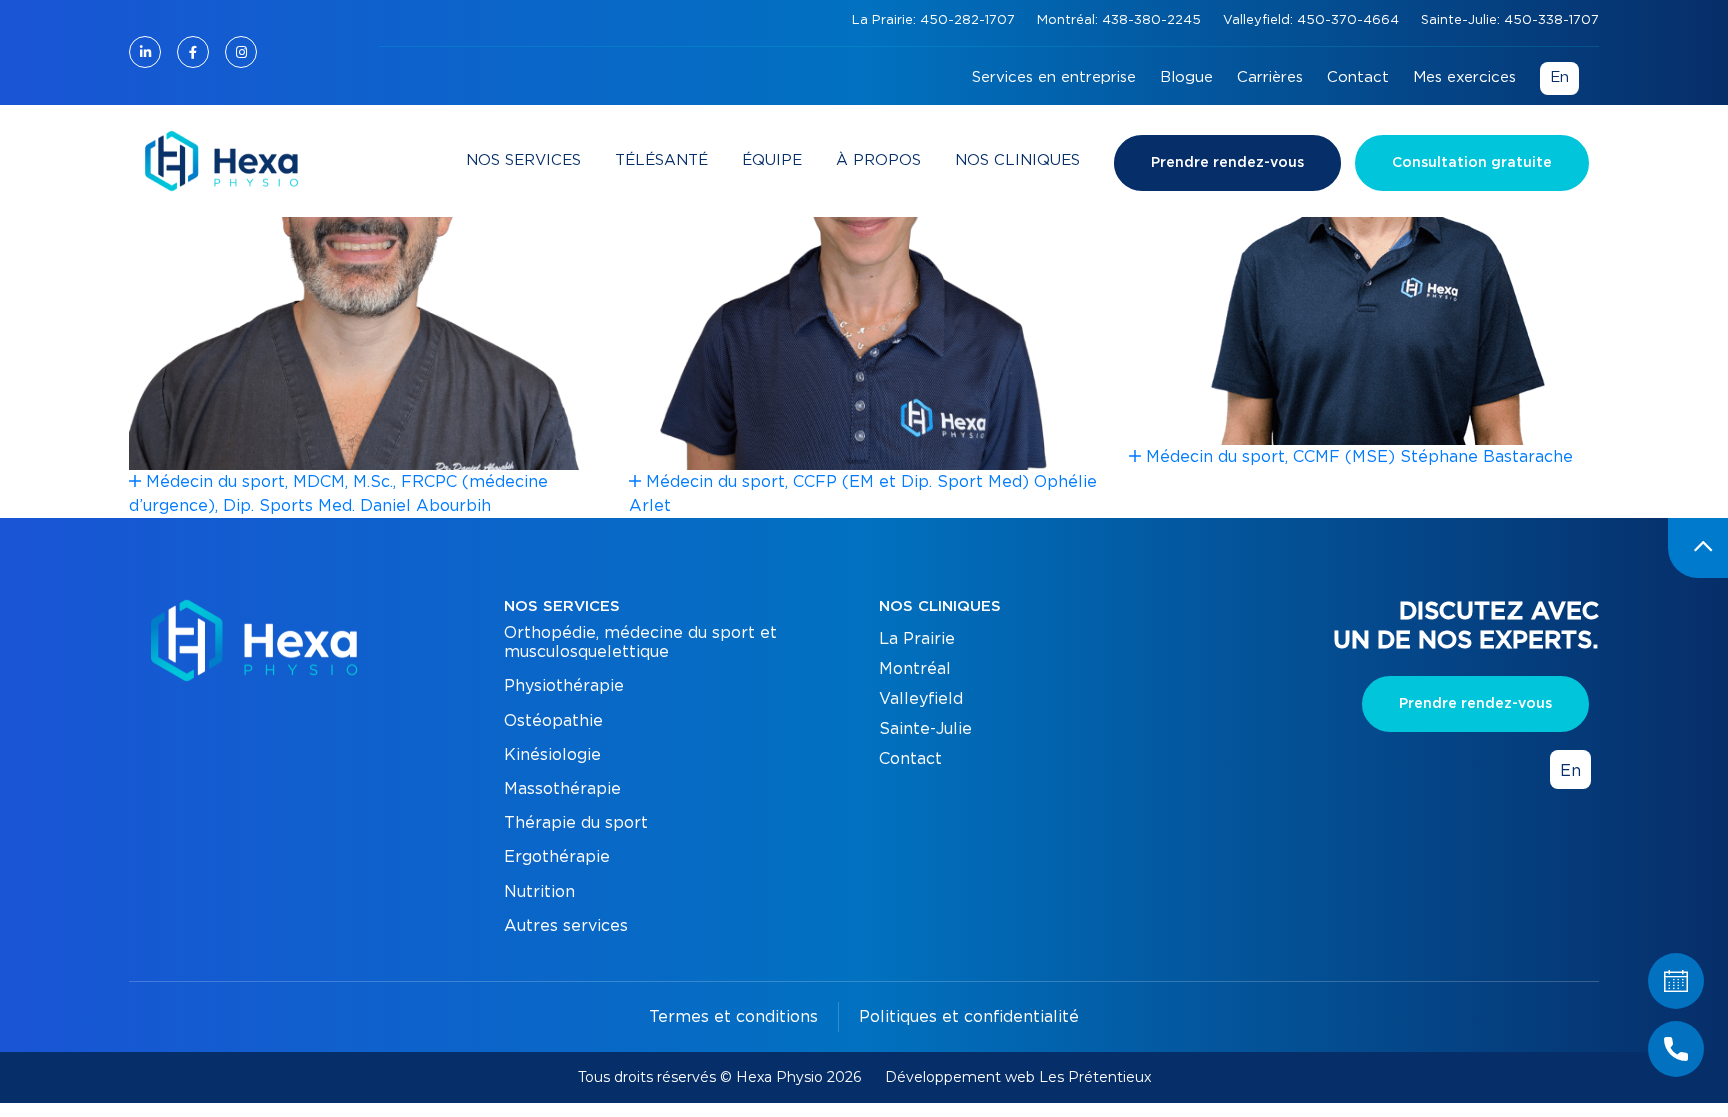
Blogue (1186, 77)
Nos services (523, 160)
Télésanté (661, 160)
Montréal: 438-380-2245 (1121, 20)
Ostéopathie (553, 721)
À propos (878, 160)
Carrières (1270, 77)
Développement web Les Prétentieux (1018, 1077)
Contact (1358, 77)
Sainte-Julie (925, 729)
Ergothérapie (557, 857)
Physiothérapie (564, 686)
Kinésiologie (552, 755)
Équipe (772, 160)
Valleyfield (921, 699)
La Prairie (917, 639)
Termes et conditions (733, 1017)
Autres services (566, 926)
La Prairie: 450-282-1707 (935, 20)
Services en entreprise (1054, 77)
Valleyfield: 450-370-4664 (1313, 20)
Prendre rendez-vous (1227, 163)
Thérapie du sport (576, 823)
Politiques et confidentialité (969, 1017)
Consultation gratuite (1472, 163)
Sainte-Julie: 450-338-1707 (1510, 20)
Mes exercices (1464, 77)
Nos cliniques (1017, 160)
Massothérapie (562, 789)
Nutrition (539, 892)
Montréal (915, 669)
